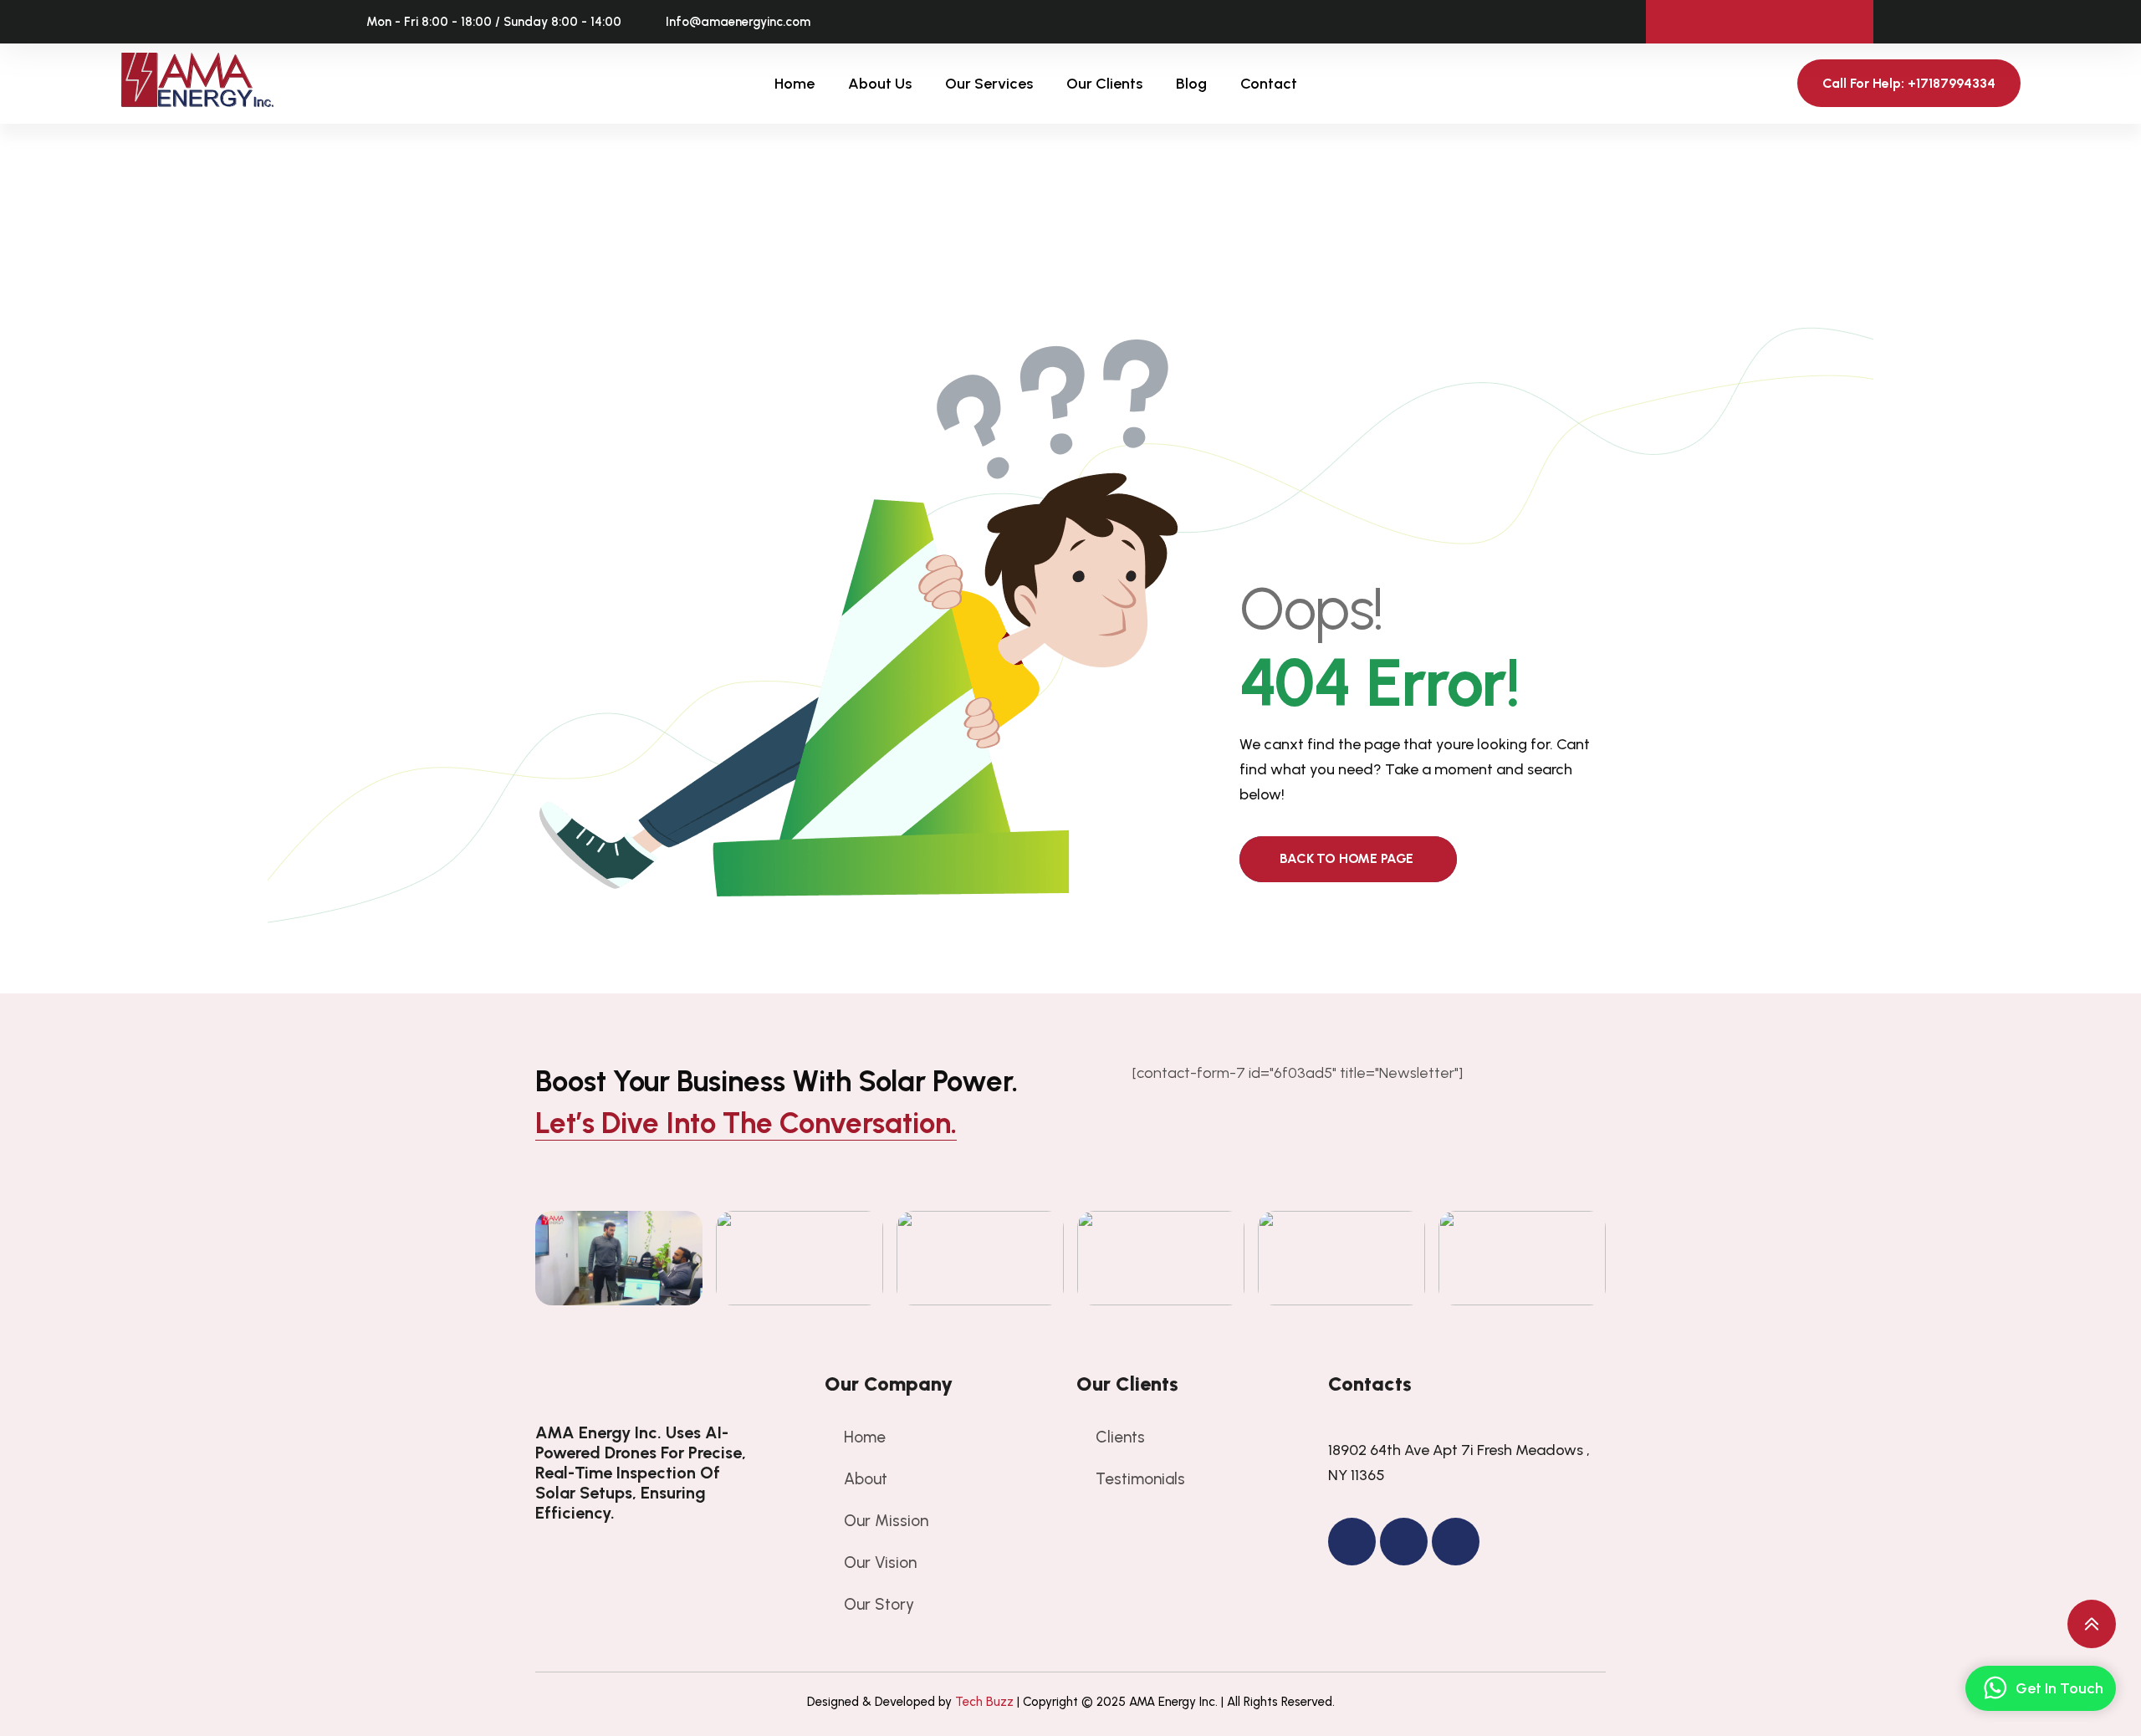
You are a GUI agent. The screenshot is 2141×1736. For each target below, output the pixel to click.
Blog (1191, 84)
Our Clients (1104, 84)
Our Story (879, 1604)
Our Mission (886, 1521)
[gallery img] (619, 1258)
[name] (646, 1385)
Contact (1269, 84)
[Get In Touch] (1995, 1688)
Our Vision (880, 1562)
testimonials (1140, 1479)
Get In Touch (2059, 1688)
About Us (880, 84)
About (866, 1479)
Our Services (989, 84)
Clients (1120, 1437)
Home (795, 84)
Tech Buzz (984, 1702)
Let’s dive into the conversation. (746, 1123)
